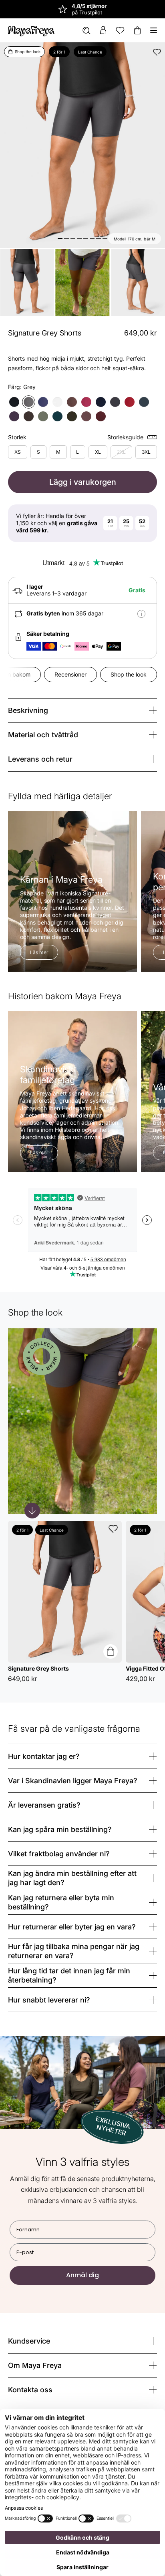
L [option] (77, 452)
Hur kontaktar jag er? (44, 1756)
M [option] (58, 452)
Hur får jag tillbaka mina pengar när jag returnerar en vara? (74, 1951)
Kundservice (29, 2341)
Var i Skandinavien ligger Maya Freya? (73, 1781)
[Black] (14, 402)
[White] (57, 402)
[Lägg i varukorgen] (111, 1651)
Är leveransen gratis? (44, 1805)
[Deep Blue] (101, 402)
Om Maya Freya (35, 2365)
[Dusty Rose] (86, 416)
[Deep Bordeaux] (101, 416)
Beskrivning (28, 710)
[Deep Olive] (72, 416)
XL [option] (98, 452)
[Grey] (29, 402)
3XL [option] (146, 452)
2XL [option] (121, 452)
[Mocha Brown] (29, 416)
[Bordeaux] (130, 402)
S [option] (38, 452)
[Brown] (72, 402)
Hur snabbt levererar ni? (49, 2000)
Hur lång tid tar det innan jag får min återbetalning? (69, 1976)
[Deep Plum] (14, 416)
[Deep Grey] (115, 402)
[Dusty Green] (43, 416)
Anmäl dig (82, 2275)
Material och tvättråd (43, 735)
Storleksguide (125, 437)
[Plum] (86, 402)
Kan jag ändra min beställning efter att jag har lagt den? (72, 1878)
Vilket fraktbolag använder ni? (59, 1854)
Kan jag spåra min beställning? (60, 1829)
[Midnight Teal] (57, 416)
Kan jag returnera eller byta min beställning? (61, 1902)
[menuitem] (87, 31)
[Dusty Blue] (144, 402)
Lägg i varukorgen (83, 482)
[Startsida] (31, 30)
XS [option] (18, 452)
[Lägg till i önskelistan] (157, 52)
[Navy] (43, 402)
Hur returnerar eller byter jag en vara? (72, 1927)
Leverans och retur (40, 759)
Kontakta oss (30, 2390)
